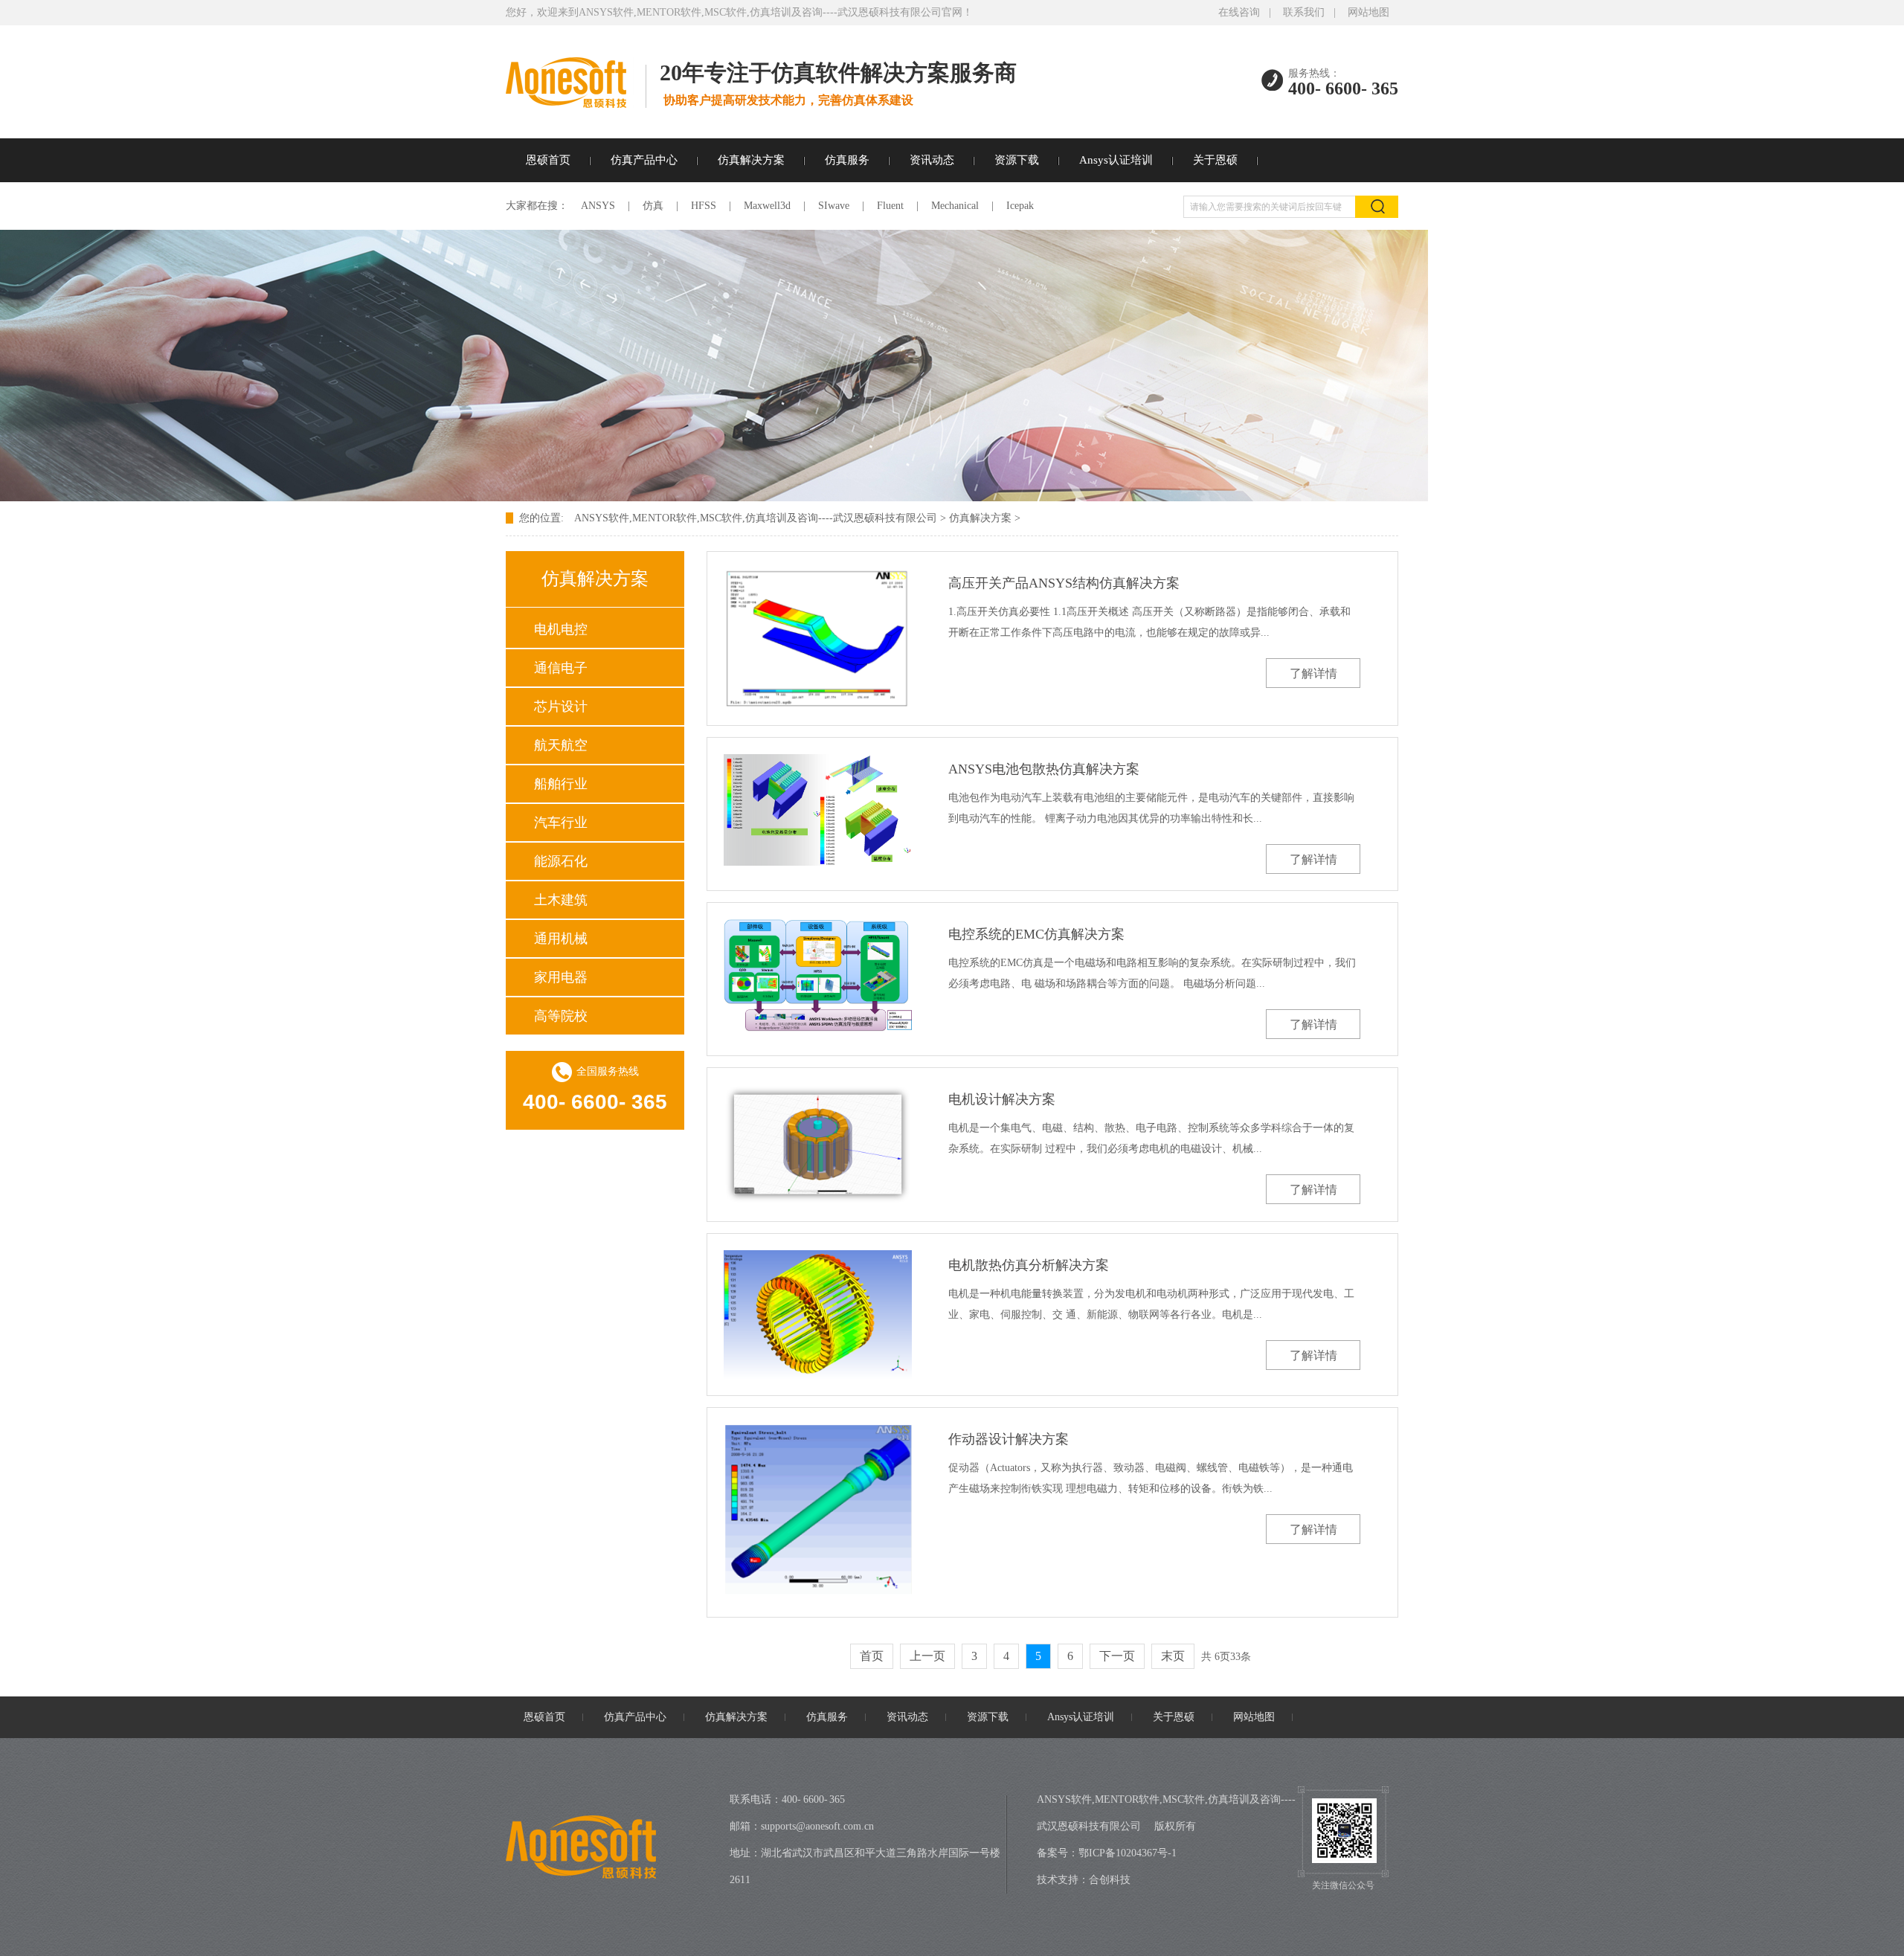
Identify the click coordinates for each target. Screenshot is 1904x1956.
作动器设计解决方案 (1009, 1439)
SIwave (834, 206)
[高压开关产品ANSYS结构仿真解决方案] (818, 638)
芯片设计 (561, 707)
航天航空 (561, 745)
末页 (1173, 1656)
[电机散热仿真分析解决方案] (818, 1314)
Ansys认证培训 (1116, 160)
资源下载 (1017, 160)
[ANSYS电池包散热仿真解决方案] (818, 810)
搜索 (1377, 207)
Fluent (890, 206)
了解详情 (1313, 673)
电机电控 (561, 629)
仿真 (653, 206)
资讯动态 (932, 160)
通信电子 (561, 668)
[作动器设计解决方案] (818, 1512)
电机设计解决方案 (1002, 1099)
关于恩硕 (1215, 160)
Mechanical (955, 206)
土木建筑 (561, 900)
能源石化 (561, 861)
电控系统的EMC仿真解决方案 (1036, 934)
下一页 (1117, 1656)
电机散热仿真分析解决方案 (1029, 1265)
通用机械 (561, 939)
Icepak (1020, 206)
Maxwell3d (767, 206)
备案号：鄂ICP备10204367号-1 (1107, 1853)
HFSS (704, 206)
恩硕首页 (548, 160)
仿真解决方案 (751, 160)
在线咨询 (1239, 12)
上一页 (927, 1656)
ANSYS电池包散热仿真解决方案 (1044, 769)
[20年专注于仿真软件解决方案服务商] (714, 498)
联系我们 (1304, 12)
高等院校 (561, 1016)
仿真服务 (847, 160)
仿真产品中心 (644, 160)
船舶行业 (561, 784)
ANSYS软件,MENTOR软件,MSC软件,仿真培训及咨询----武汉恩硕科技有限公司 (756, 518)
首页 (872, 1656)
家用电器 (561, 977)
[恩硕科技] (576, 103)
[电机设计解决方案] (818, 1145)
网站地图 (1368, 12)
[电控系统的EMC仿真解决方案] (818, 975)
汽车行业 (561, 823)
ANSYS (598, 206)
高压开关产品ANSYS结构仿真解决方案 (1064, 583)
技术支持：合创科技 (1084, 1880)
